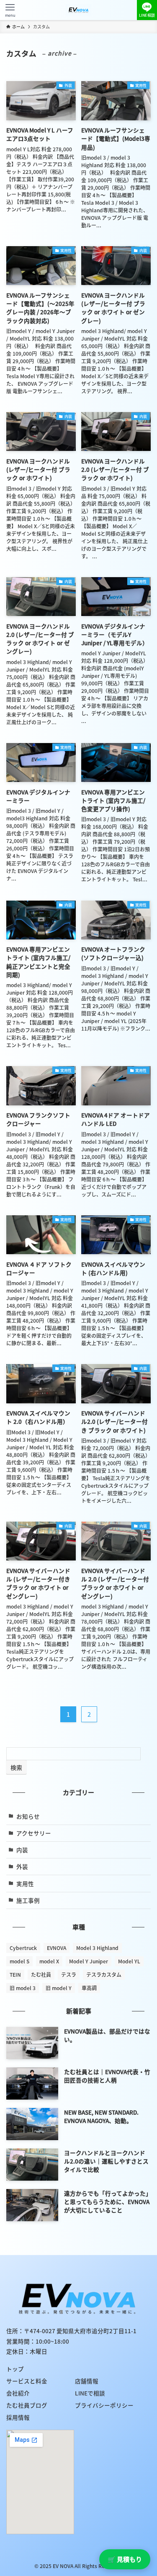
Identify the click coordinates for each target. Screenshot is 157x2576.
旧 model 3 (23, 1988)
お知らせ (28, 1816)
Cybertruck (23, 1948)
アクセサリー (34, 1833)
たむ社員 (41, 1975)
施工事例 (28, 1900)
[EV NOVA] (78, 10)
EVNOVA (57, 1948)
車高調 (89, 1988)
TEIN (15, 1975)
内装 (22, 1850)
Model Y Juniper (89, 1961)
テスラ (69, 1975)
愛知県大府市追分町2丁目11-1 (97, 2331)
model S (19, 1961)
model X (49, 1961)
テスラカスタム (104, 1975)
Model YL (129, 1961)
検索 (16, 1767)
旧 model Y (59, 1988)
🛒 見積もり (125, 2559)
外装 (22, 1866)
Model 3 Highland (97, 1948)
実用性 (25, 1884)
